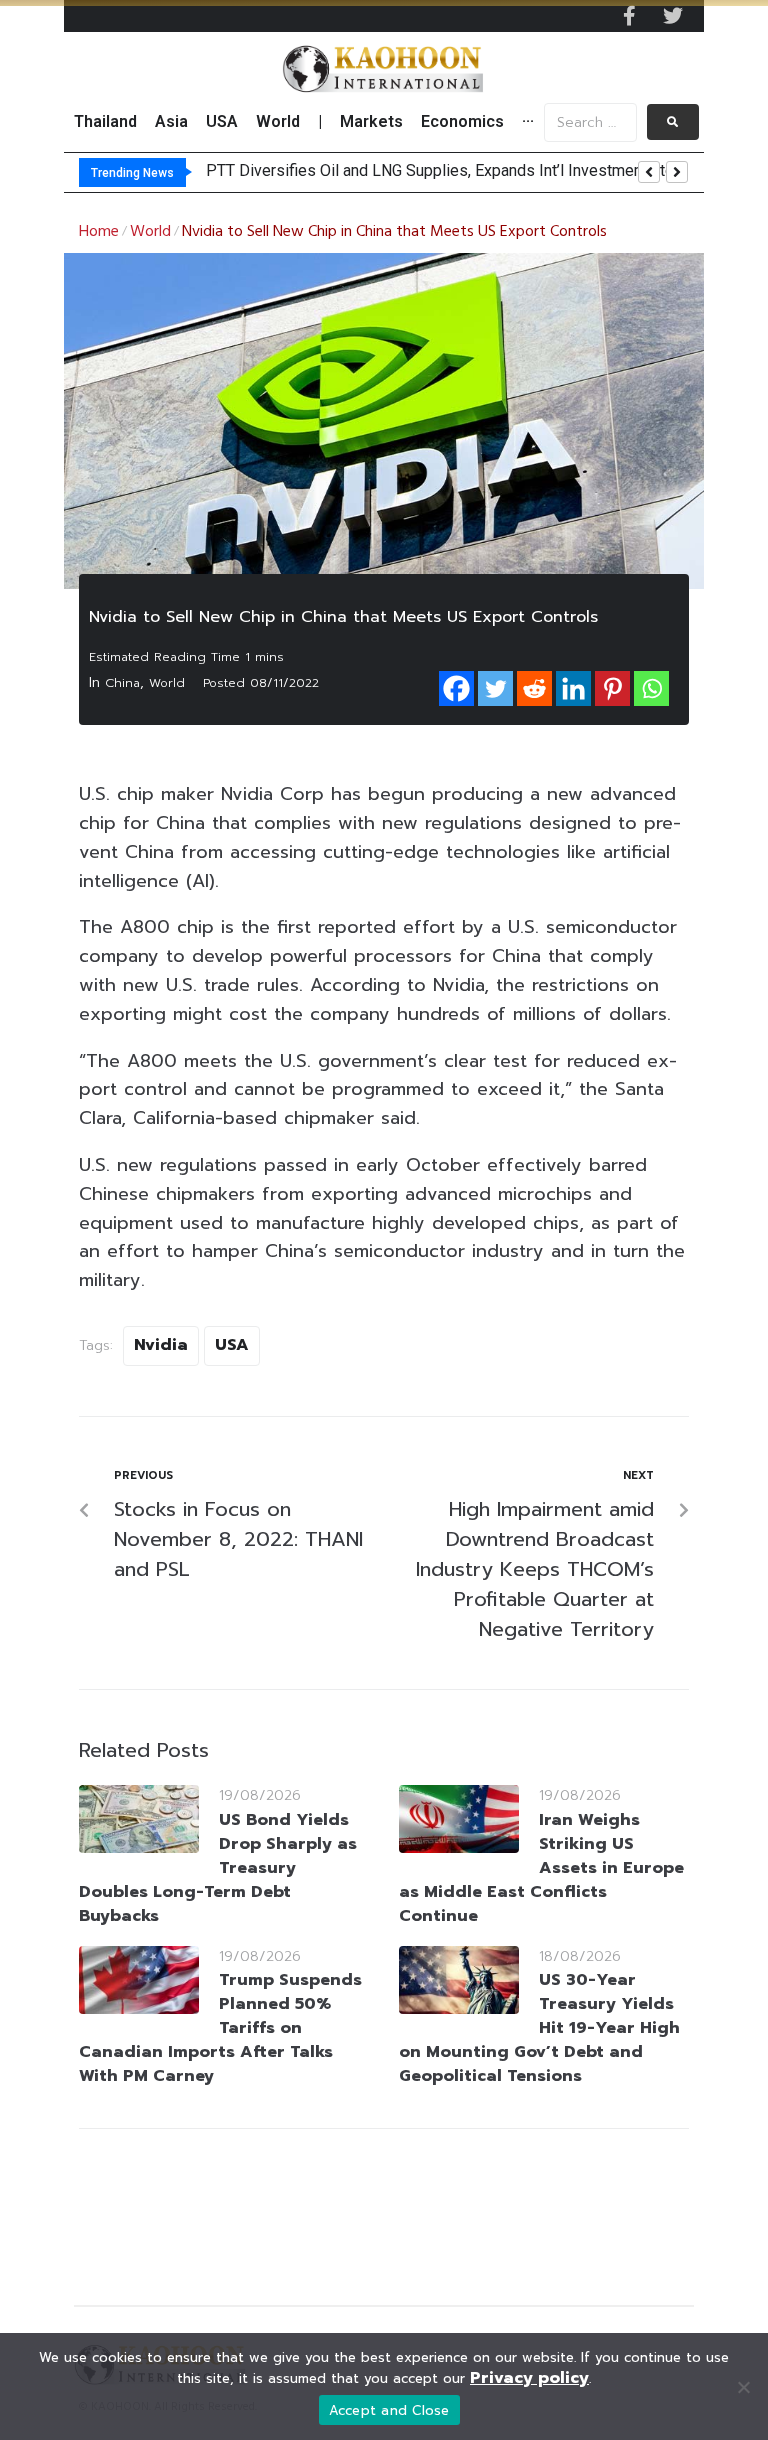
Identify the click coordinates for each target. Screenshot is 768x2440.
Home (99, 232)
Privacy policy (529, 2378)
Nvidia (161, 1345)
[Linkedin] (573, 688)
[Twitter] (673, 16)
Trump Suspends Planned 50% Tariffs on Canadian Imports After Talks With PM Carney (220, 2028)
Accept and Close (389, 2410)
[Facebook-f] (629, 16)
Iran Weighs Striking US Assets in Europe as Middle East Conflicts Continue (541, 1868)
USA (232, 1345)
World (150, 232)
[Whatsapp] (651, 688)
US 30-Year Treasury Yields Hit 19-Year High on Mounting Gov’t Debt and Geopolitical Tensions (539, 2028)
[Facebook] (456, 688)
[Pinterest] (612, 688)
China (122, 683)
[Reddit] (534, 688)
